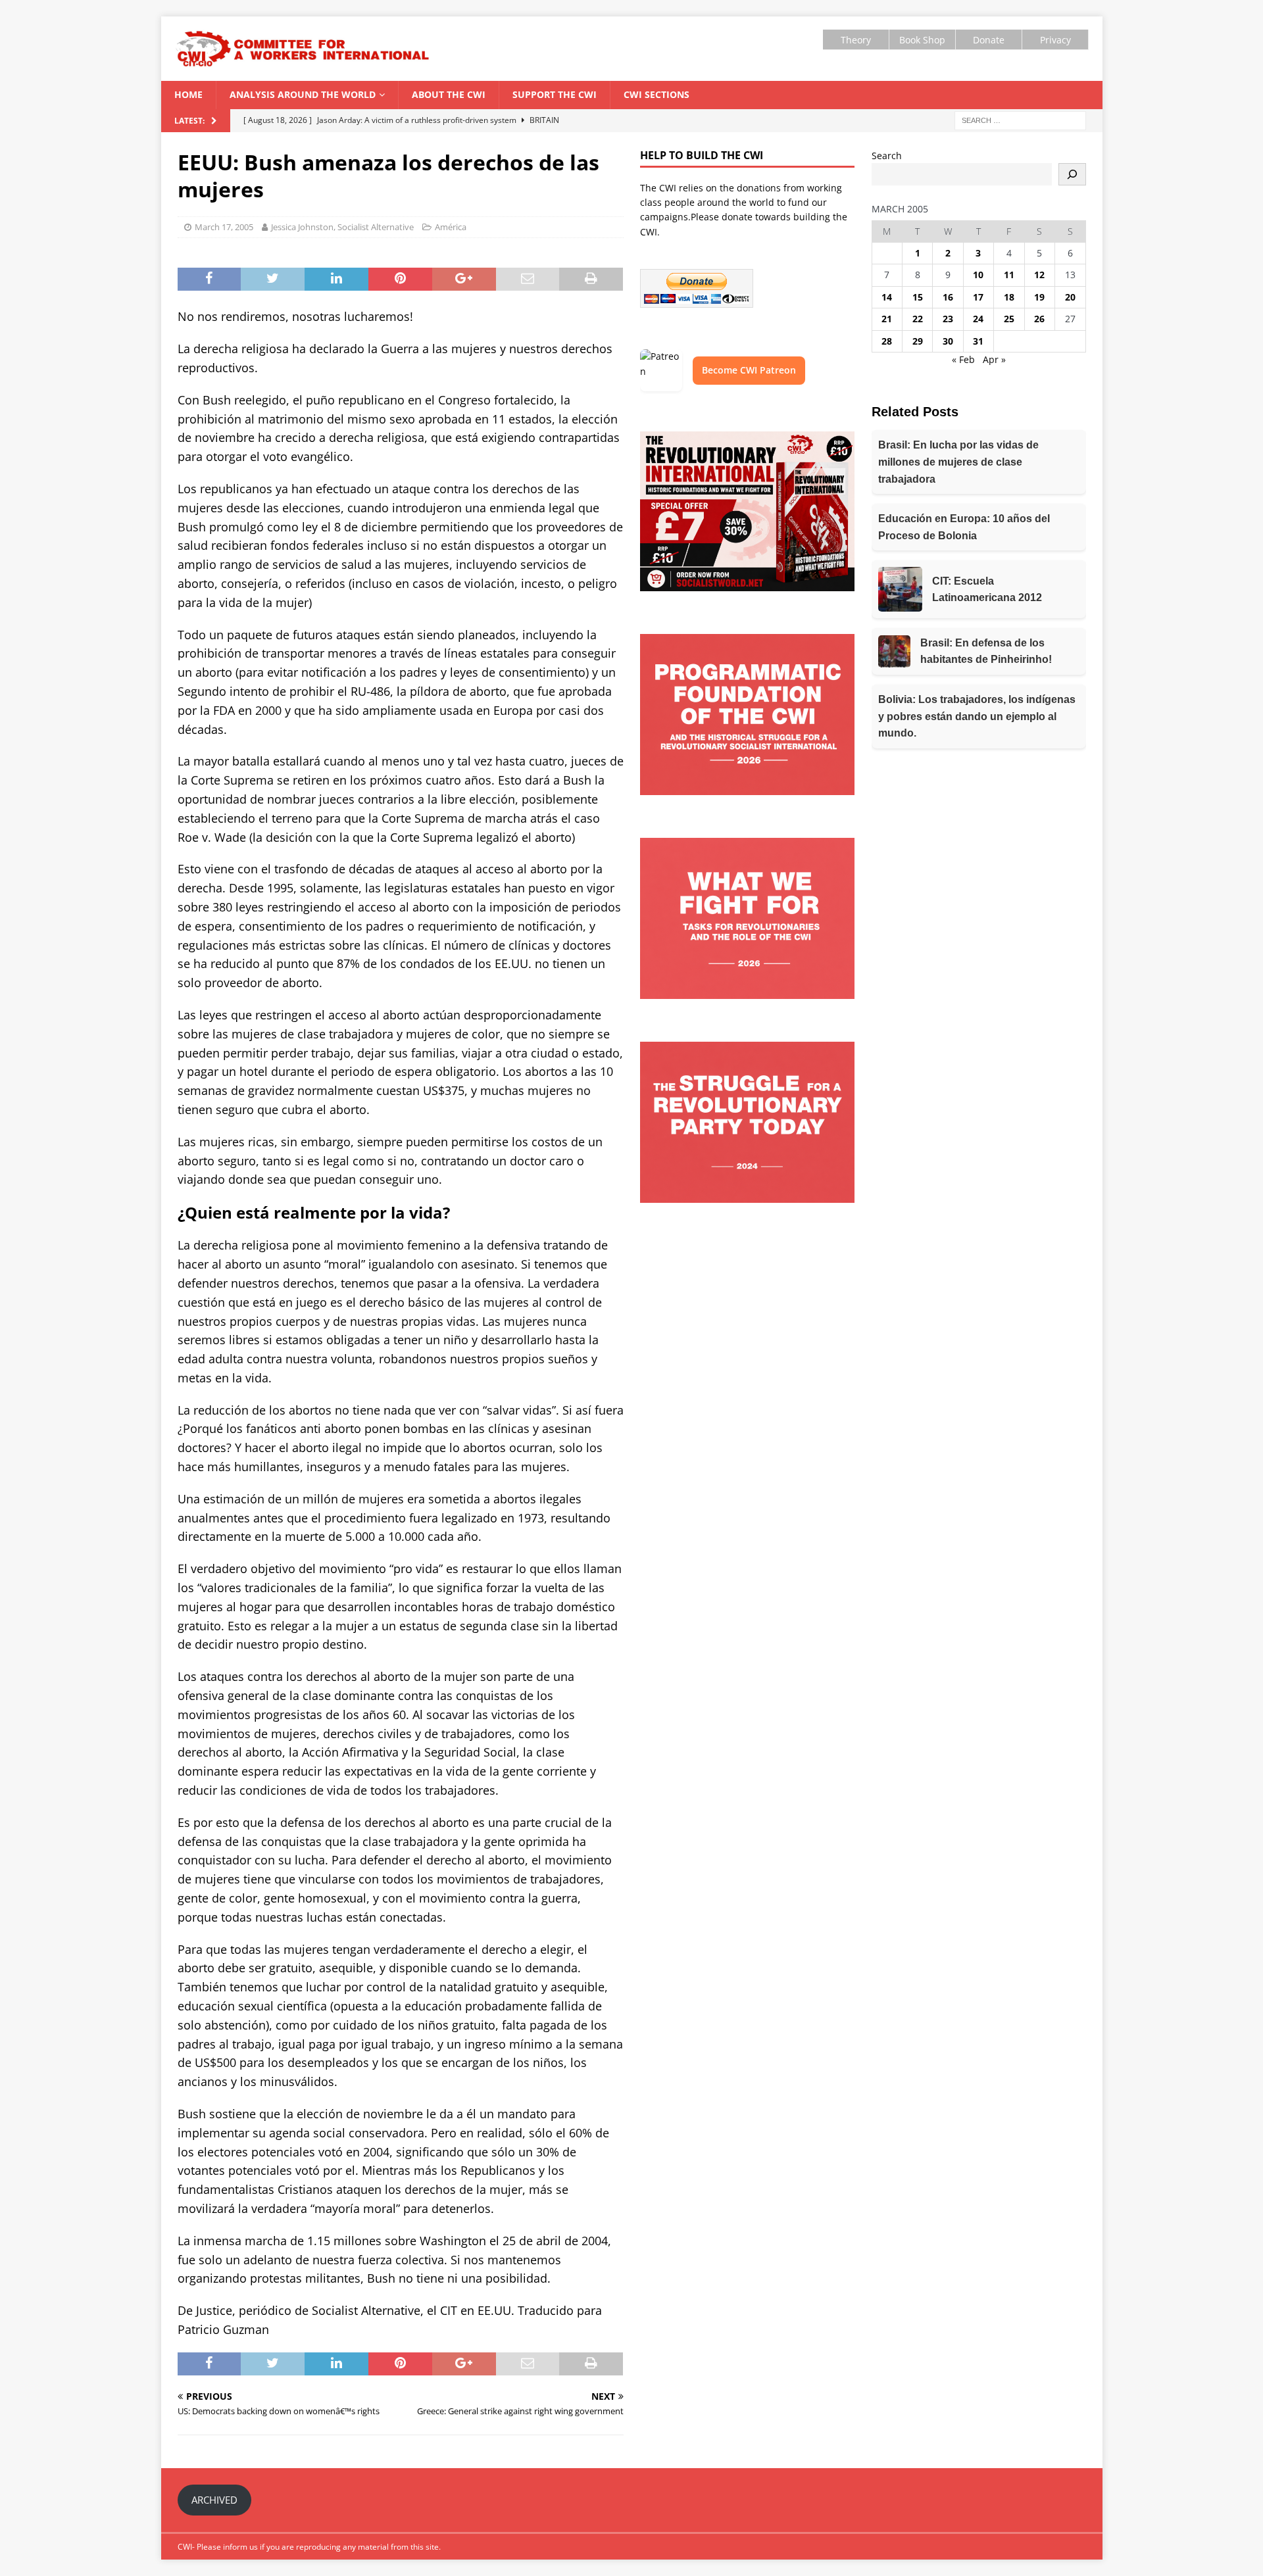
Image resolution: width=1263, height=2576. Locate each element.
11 (1009, 275)
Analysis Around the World (303, 94)
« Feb (963, 359)
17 (978, 297)
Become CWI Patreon (749, 370)
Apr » (994, 359)
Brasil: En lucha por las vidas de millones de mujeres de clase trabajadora (958, 462)
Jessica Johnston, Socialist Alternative (342, 227)
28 (887, 341)
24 (978, 319)
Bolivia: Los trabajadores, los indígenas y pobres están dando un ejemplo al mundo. (977, 716)
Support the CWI (555, 94)
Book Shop (922, 40)
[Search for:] (1020, 119)
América (451, 227)
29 (918, 341)
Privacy (1055, 40)
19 (1039, 297)
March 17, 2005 (224, 227)
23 (948, 319)
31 (978, 341)
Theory (856, 40)
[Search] (1072, 174)
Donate (989, 40)
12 (1039, 275)
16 (948, 297)
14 (887, 297)
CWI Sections (656, 94)
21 (887, 319)
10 (978, 275)
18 (1009, 297)
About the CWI (449, 94)
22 (918, 319)
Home (188, 94)
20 (1070, 297)
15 (918, 297)
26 (1039, 319)
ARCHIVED (214, 2500)
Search (887, 156)
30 (948, 341)
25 (1009, 319)
